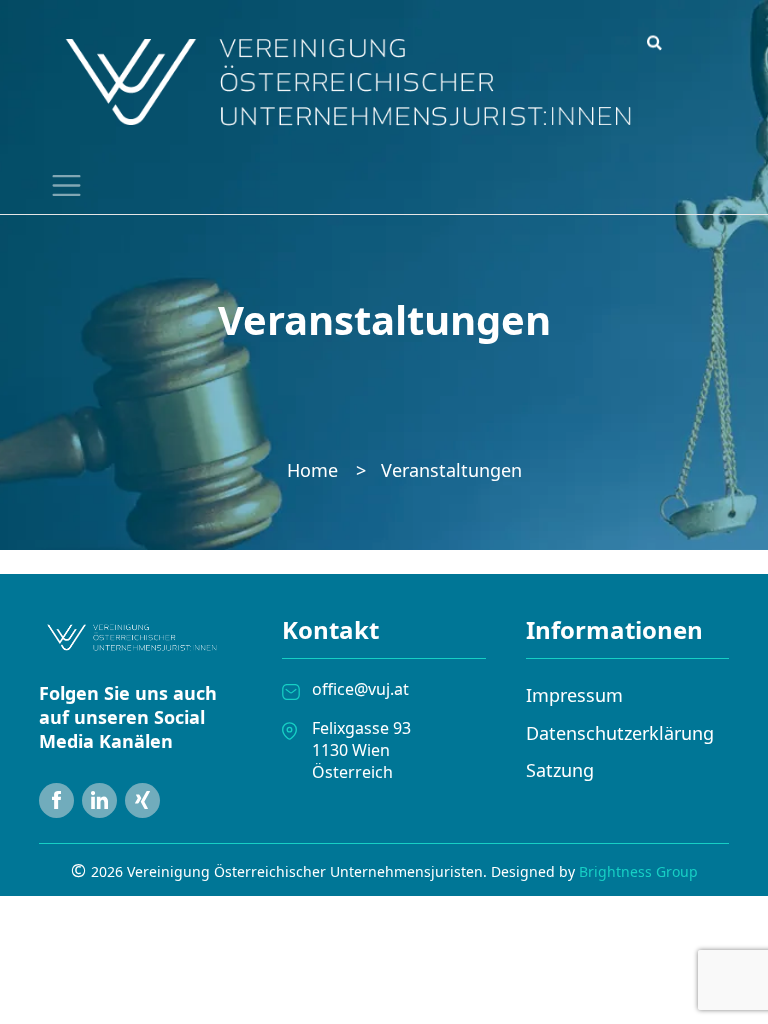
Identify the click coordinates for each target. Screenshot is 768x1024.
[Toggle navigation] (61, 184)
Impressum (574, 695)
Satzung (560, 770)
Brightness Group (638, 871)
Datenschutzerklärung (620, 733)
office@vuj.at (360, 689)
